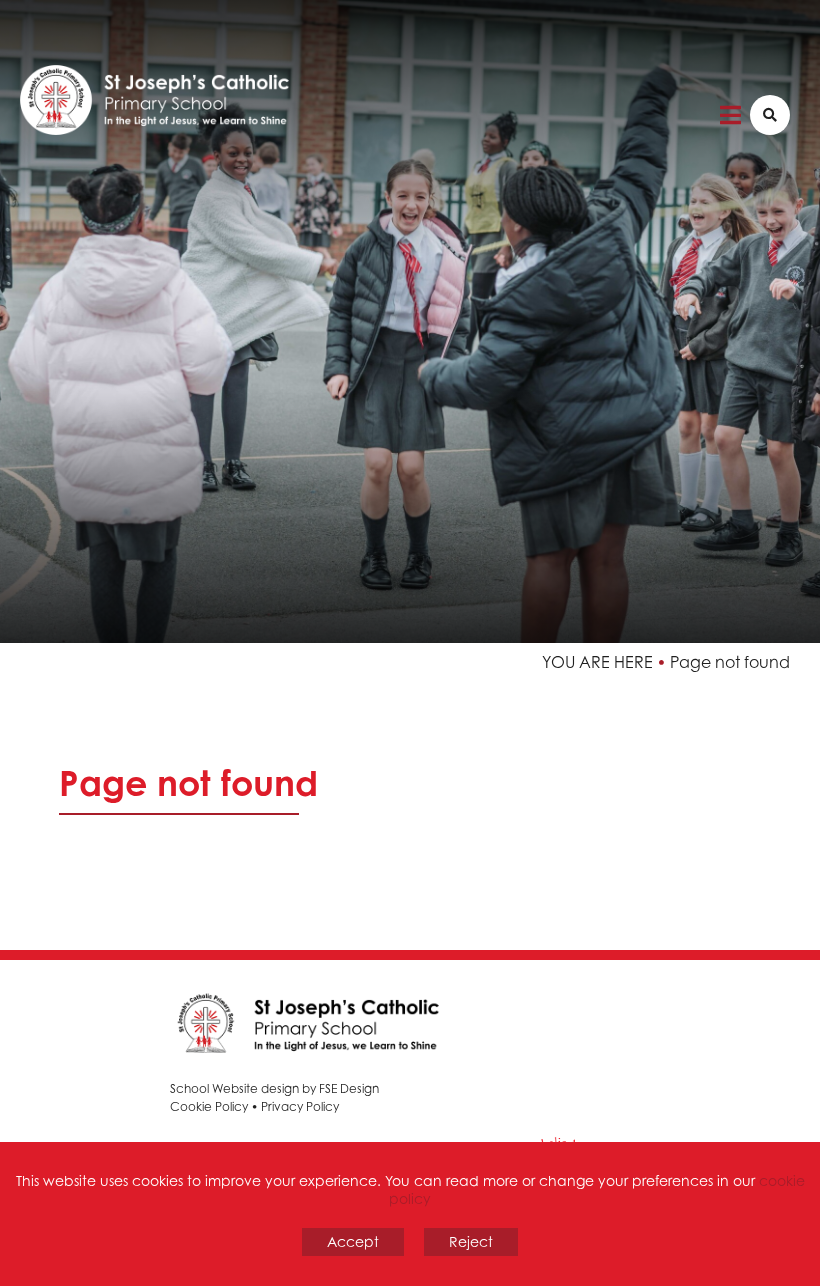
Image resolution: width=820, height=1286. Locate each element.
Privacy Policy (300, 1106)
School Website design (234, 1088)
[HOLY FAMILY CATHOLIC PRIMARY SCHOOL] (190, 85)
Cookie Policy (209, 1106)
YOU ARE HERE (597, 662)
